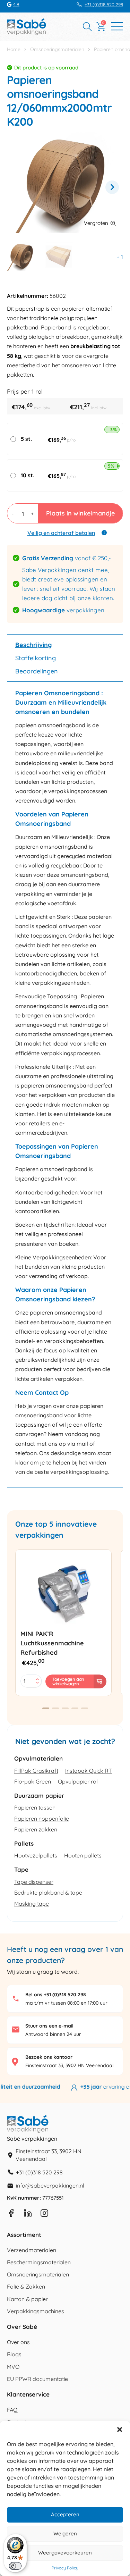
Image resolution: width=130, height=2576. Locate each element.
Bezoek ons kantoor (49, 2057)
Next (112, 187)
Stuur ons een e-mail (49, 2026)
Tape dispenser (34, 1882)
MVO (13, 2367)
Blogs (14, 2354)
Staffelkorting (36, 658)
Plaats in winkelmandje (80, 513)
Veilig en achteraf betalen (61, 533)
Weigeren (65, 2533)
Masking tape (32, 1904)
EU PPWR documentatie (37, 2379)
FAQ (12, 2410)
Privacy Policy (65, 2568)
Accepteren (65, 2514)
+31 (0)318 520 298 (104, 5)
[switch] (15, 2566)
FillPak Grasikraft (36, 1771)
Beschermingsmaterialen (39, 2262)
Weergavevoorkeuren (65, 2553)
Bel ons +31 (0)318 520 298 (56, 1995)
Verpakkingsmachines (36, 2311)
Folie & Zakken (26, 2286)
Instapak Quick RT (89, 1771)
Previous (18, 187)
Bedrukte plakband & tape (48, 1893)
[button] (120, 2430)
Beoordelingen (37, 671)
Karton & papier (27, 2299)
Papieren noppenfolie (42, 1819)
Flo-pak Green (33, 1781)
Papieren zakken (36, 1829)
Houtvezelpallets (36, 1855)
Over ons (18, 2342)
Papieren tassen (35, 1807)
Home (14, 49)
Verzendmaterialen (32, 2250)
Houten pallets (83, 1855)
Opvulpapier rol (78, 1781)
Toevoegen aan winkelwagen (68, 1681)
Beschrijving (33, 645)
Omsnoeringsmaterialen (57, 49)
